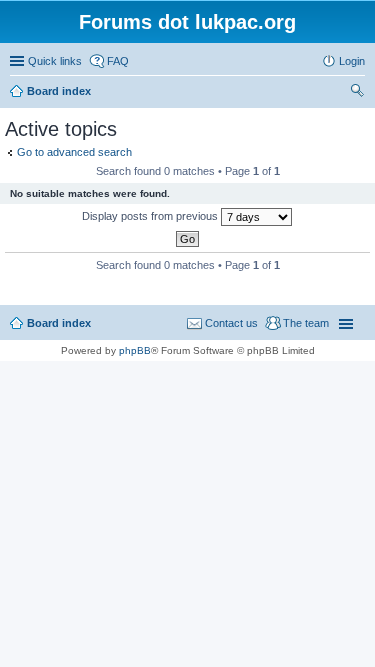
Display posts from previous (151, 216)
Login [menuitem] (352, 61)
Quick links (55, 61)
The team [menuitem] (306, 323)
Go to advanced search (74, 152)
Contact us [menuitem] (231, 323)
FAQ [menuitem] (118, 61)
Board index (59, 323)
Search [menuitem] (357, 93)
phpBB (135, 350)
